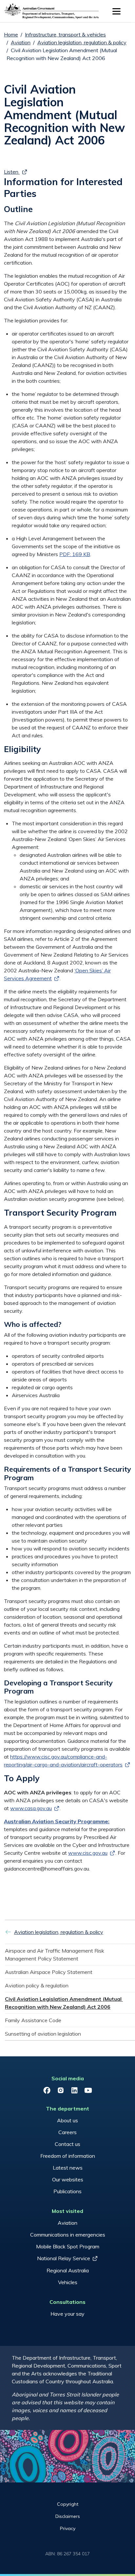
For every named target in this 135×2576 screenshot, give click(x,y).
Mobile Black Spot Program (68, 2246)
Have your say (67, 2314)
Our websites (68, 2179)
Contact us (67, 2144)
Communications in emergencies (68, 2235)
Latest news (68, 2168)
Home (11, 34)
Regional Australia (68, 2270)
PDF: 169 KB (75, 554)
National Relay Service (64, 2258)
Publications (67, 2191)
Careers (67, 2132)
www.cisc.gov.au (88, 1853)
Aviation (21, 42)
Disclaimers (68, 2516)
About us (67, 2120)
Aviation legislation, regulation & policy (82, 42)
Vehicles (68, 2282)
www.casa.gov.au (31, 1808)
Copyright (68, 2504)
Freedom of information (68, 2156)
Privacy (68, 2528)
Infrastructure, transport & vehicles (65, 34)
